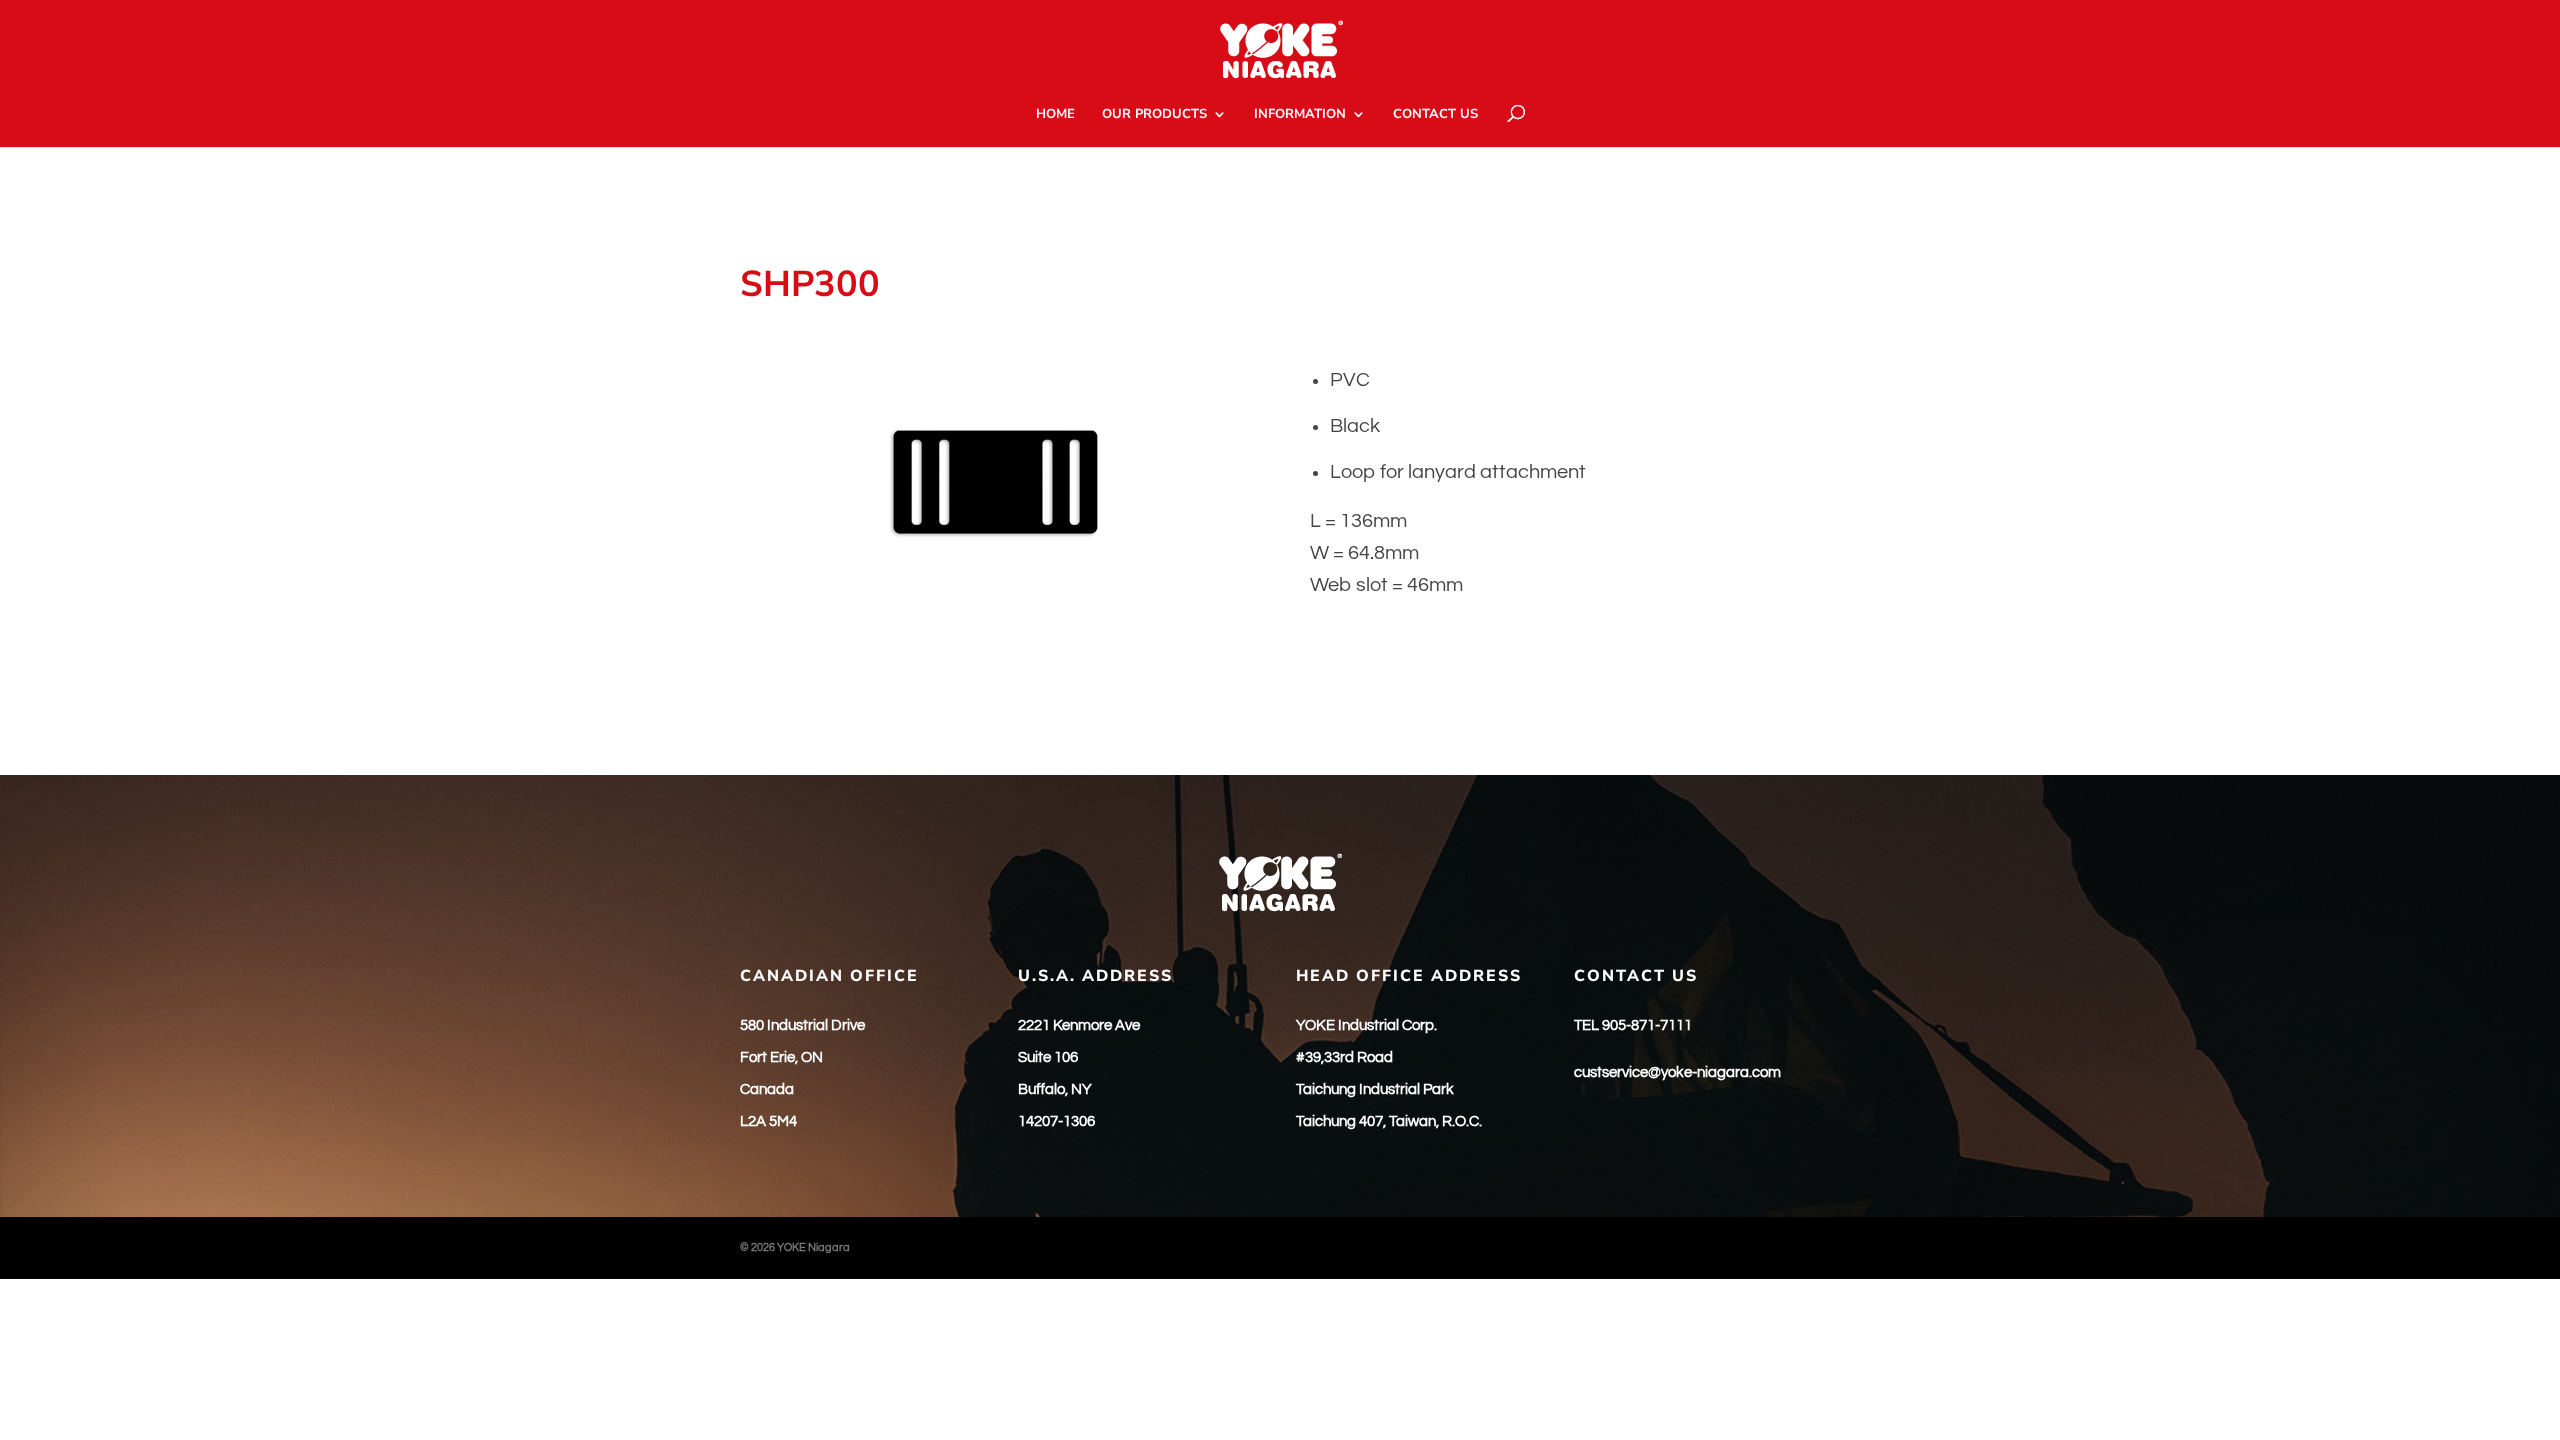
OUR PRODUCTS (1154, 115)
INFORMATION (1300, 115)
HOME (1055, 115)
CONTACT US (1435, 115)
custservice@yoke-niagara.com (1677, 1072)
